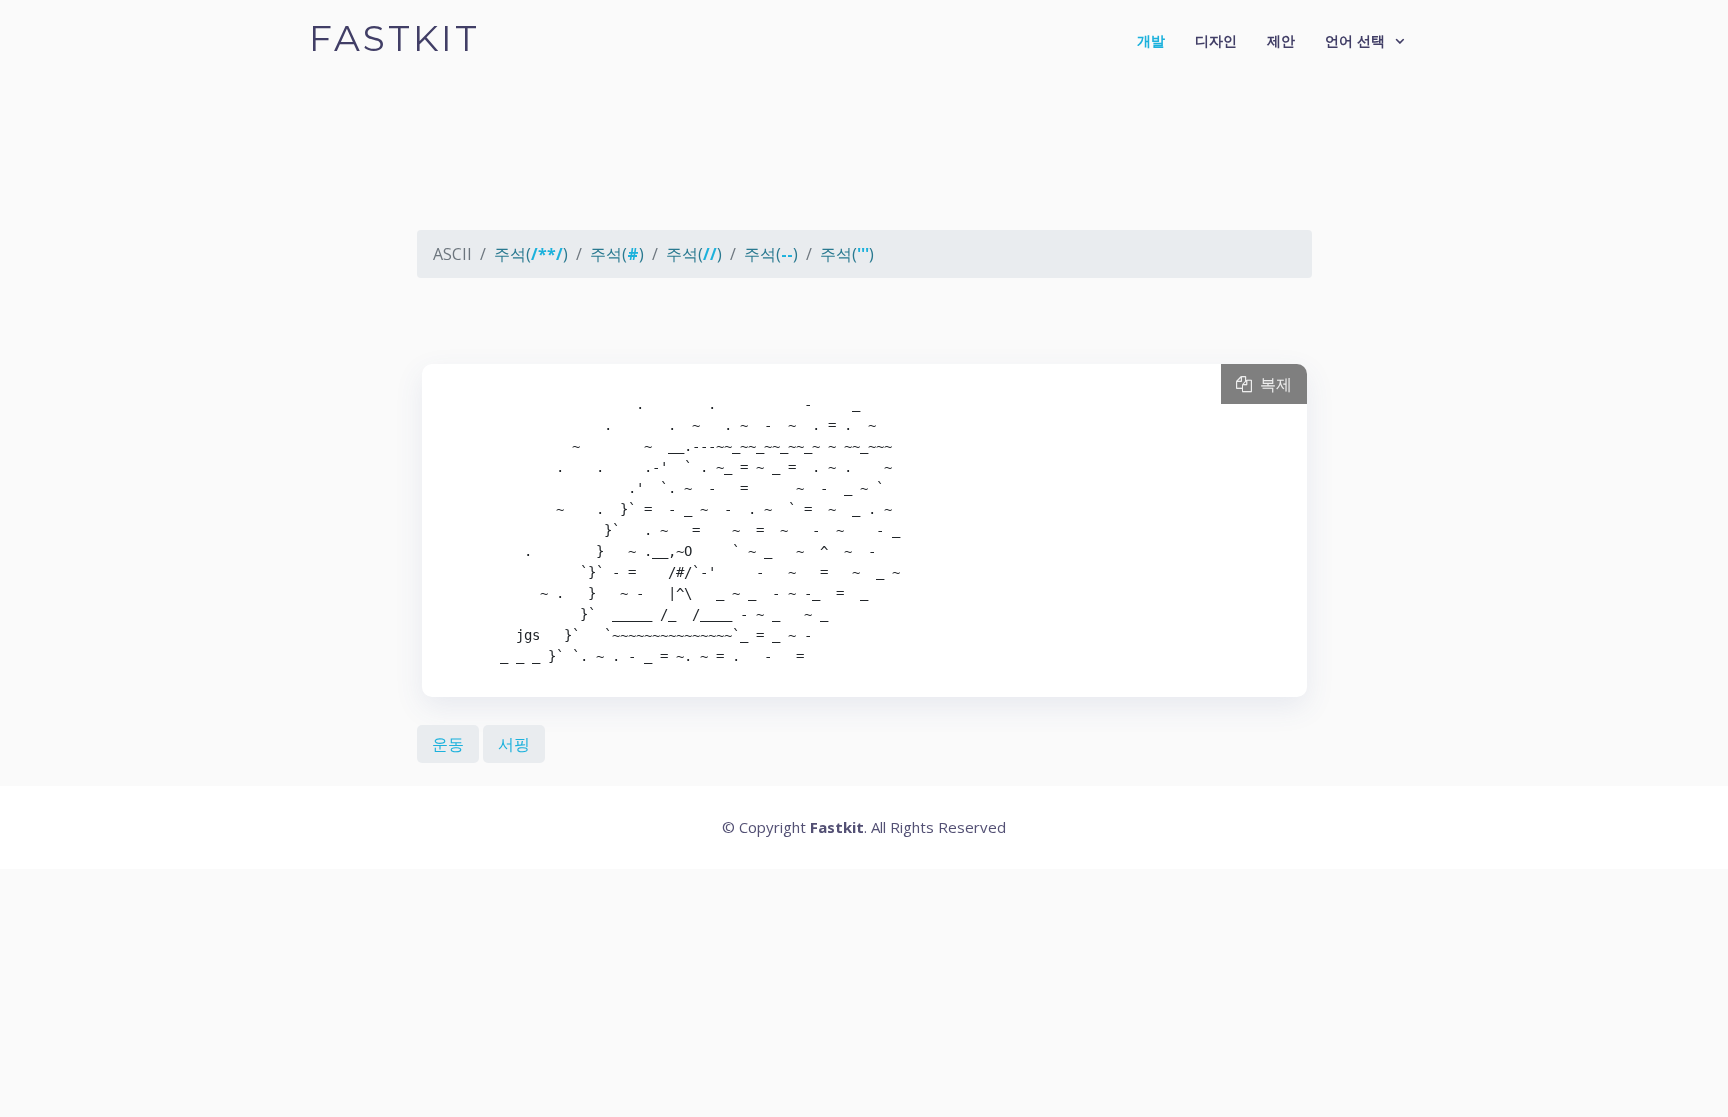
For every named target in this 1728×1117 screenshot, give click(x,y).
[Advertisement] (864, 165)
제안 (1281, 40)
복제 (1272, 384)
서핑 (514, 744)
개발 (1151, 40)
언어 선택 (1355, 40)
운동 (448, 744)
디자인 (1216, 40)
